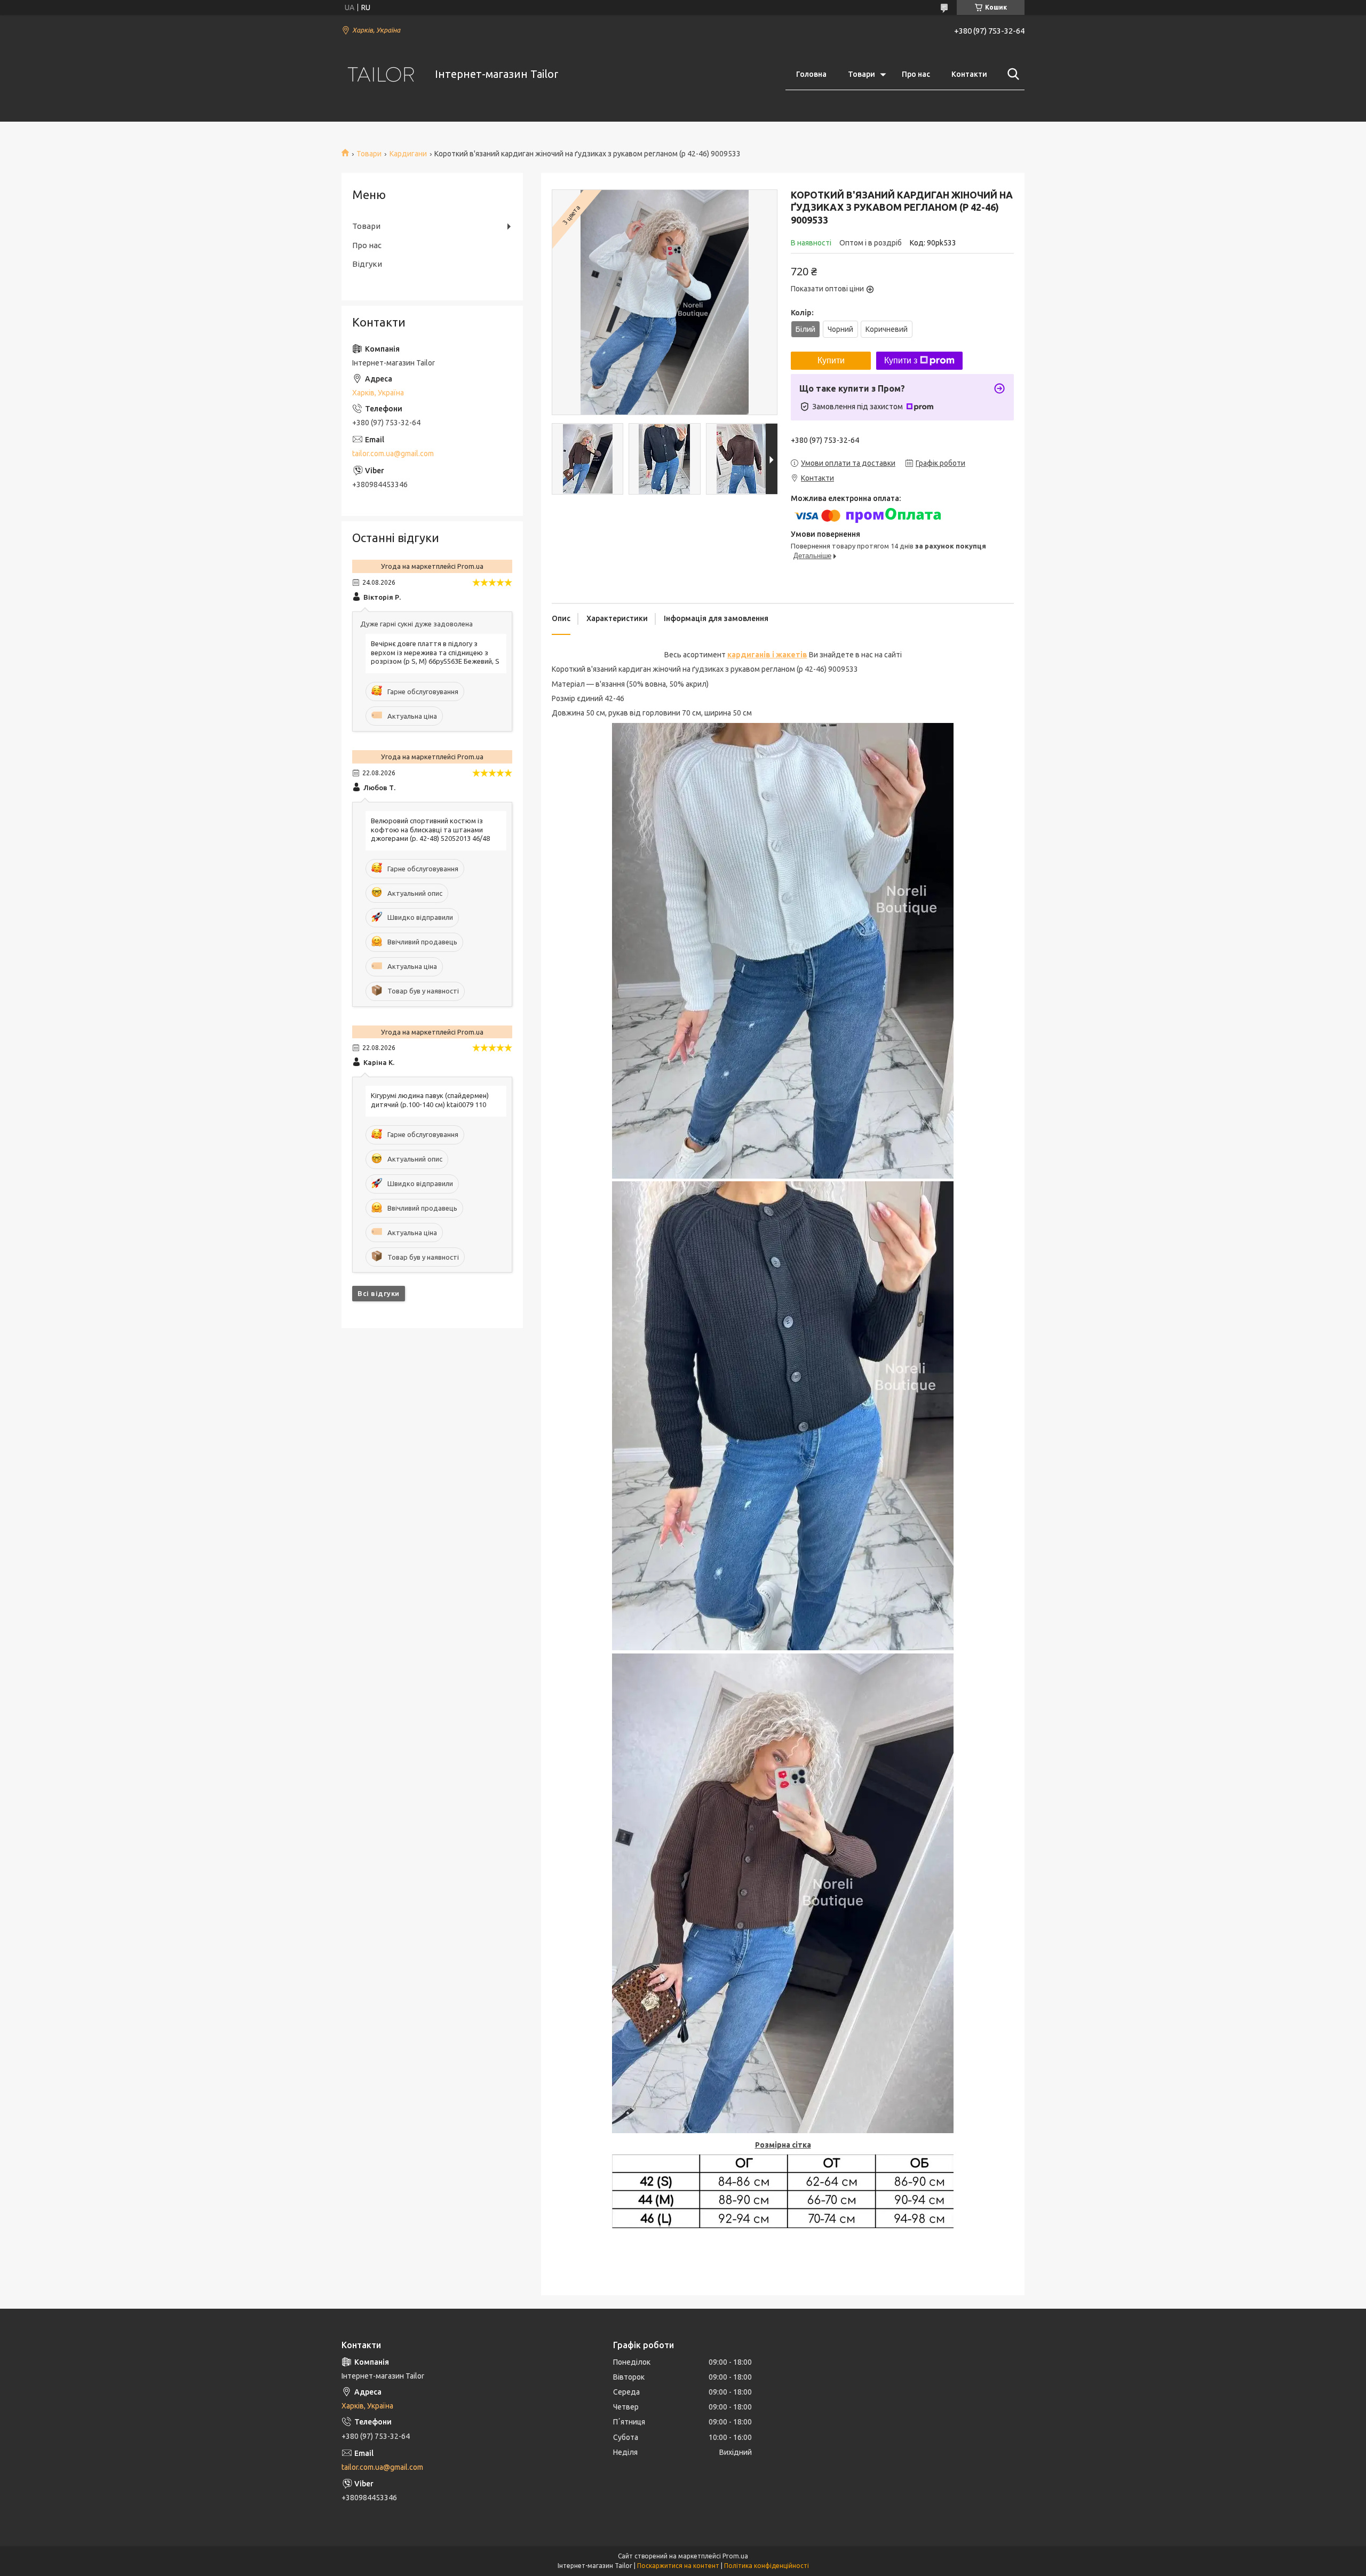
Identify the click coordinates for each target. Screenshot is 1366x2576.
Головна (811, 74)
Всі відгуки (379, 1293)
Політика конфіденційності (767, 2566)
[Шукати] (1011, 74)
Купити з (901, 360)
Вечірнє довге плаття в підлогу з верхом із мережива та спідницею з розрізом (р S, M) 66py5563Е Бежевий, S (435, 653)
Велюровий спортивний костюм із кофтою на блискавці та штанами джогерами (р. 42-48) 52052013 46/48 (430, 830)
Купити (831, 360)
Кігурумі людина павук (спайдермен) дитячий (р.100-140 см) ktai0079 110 (430, 1100)
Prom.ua (735, 2556)
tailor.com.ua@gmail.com (393, 454)
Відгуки (367, 264)
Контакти (969, 74)
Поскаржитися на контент (678, 2566)
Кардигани (408, 154)
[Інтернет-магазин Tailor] (382, 74)
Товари (861, 74)
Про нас (916, 74)
